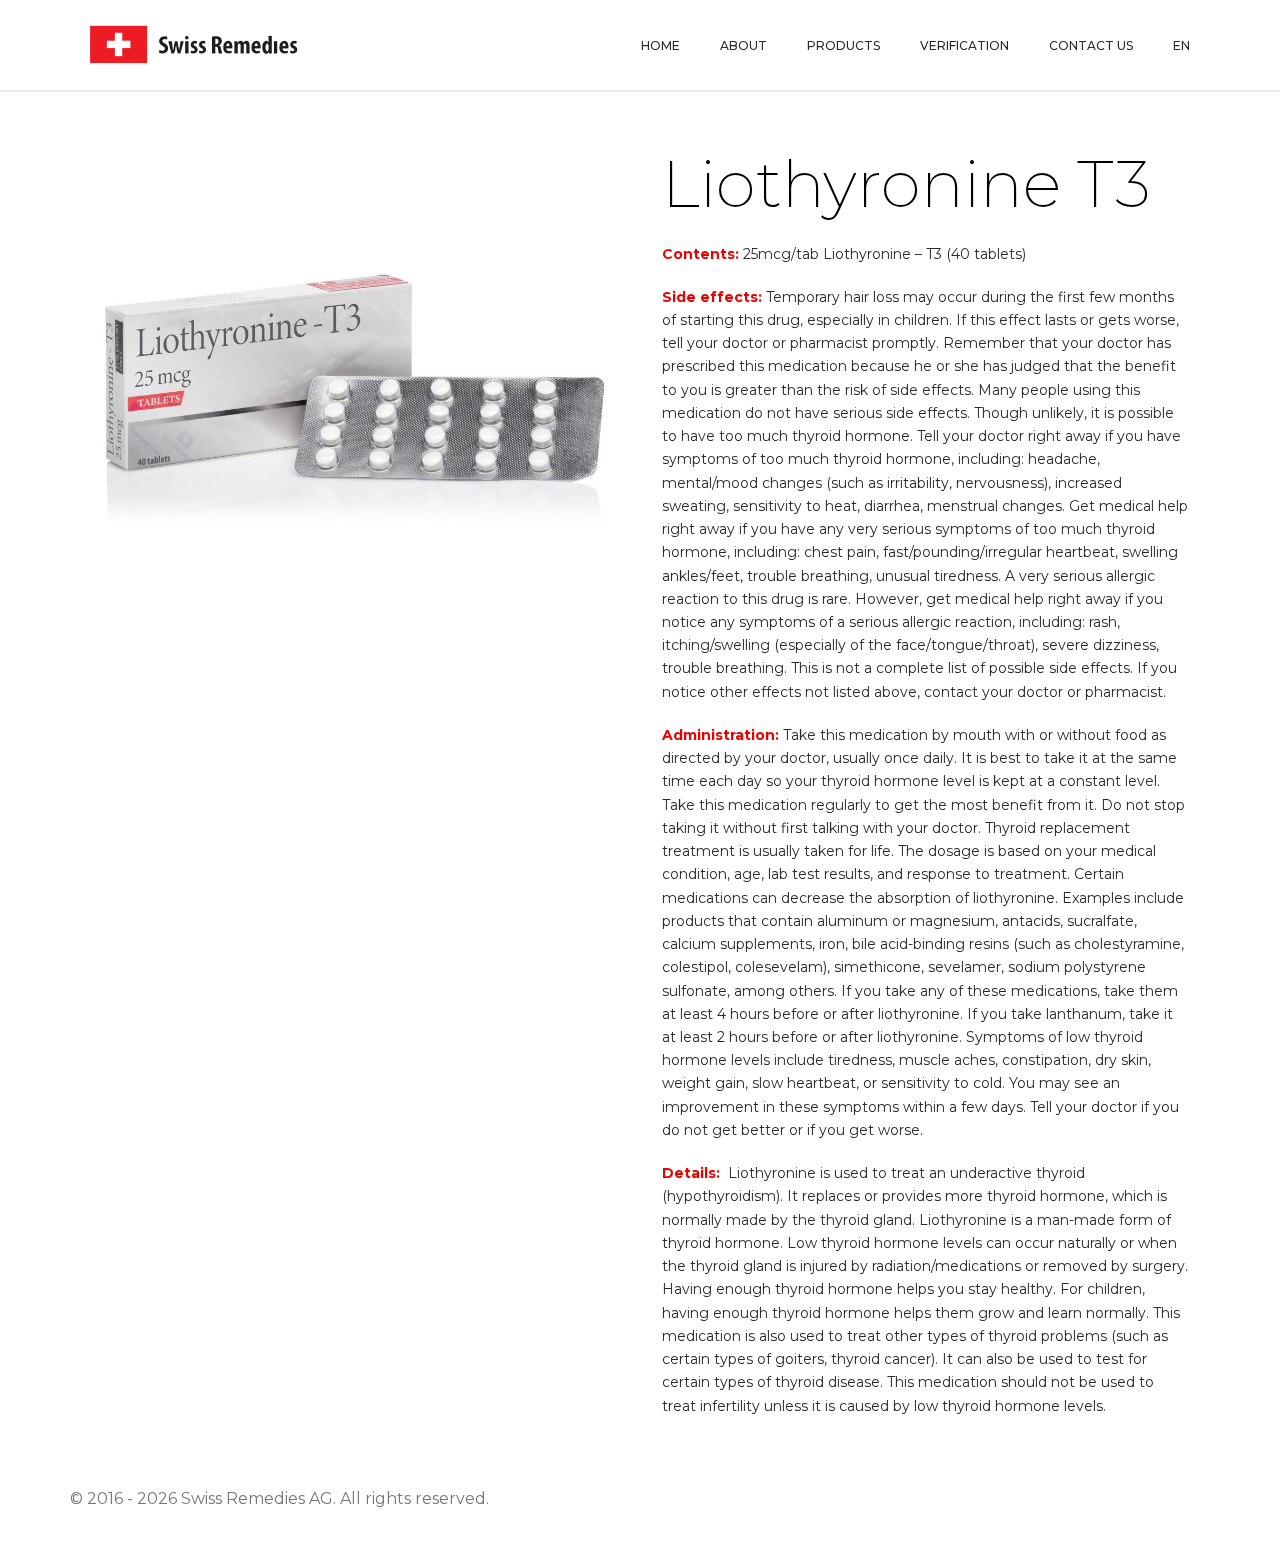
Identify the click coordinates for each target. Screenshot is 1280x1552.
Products (843, 45)
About (743, 45)
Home (660, 45)
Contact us (1091, 45)
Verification (964, 45)
